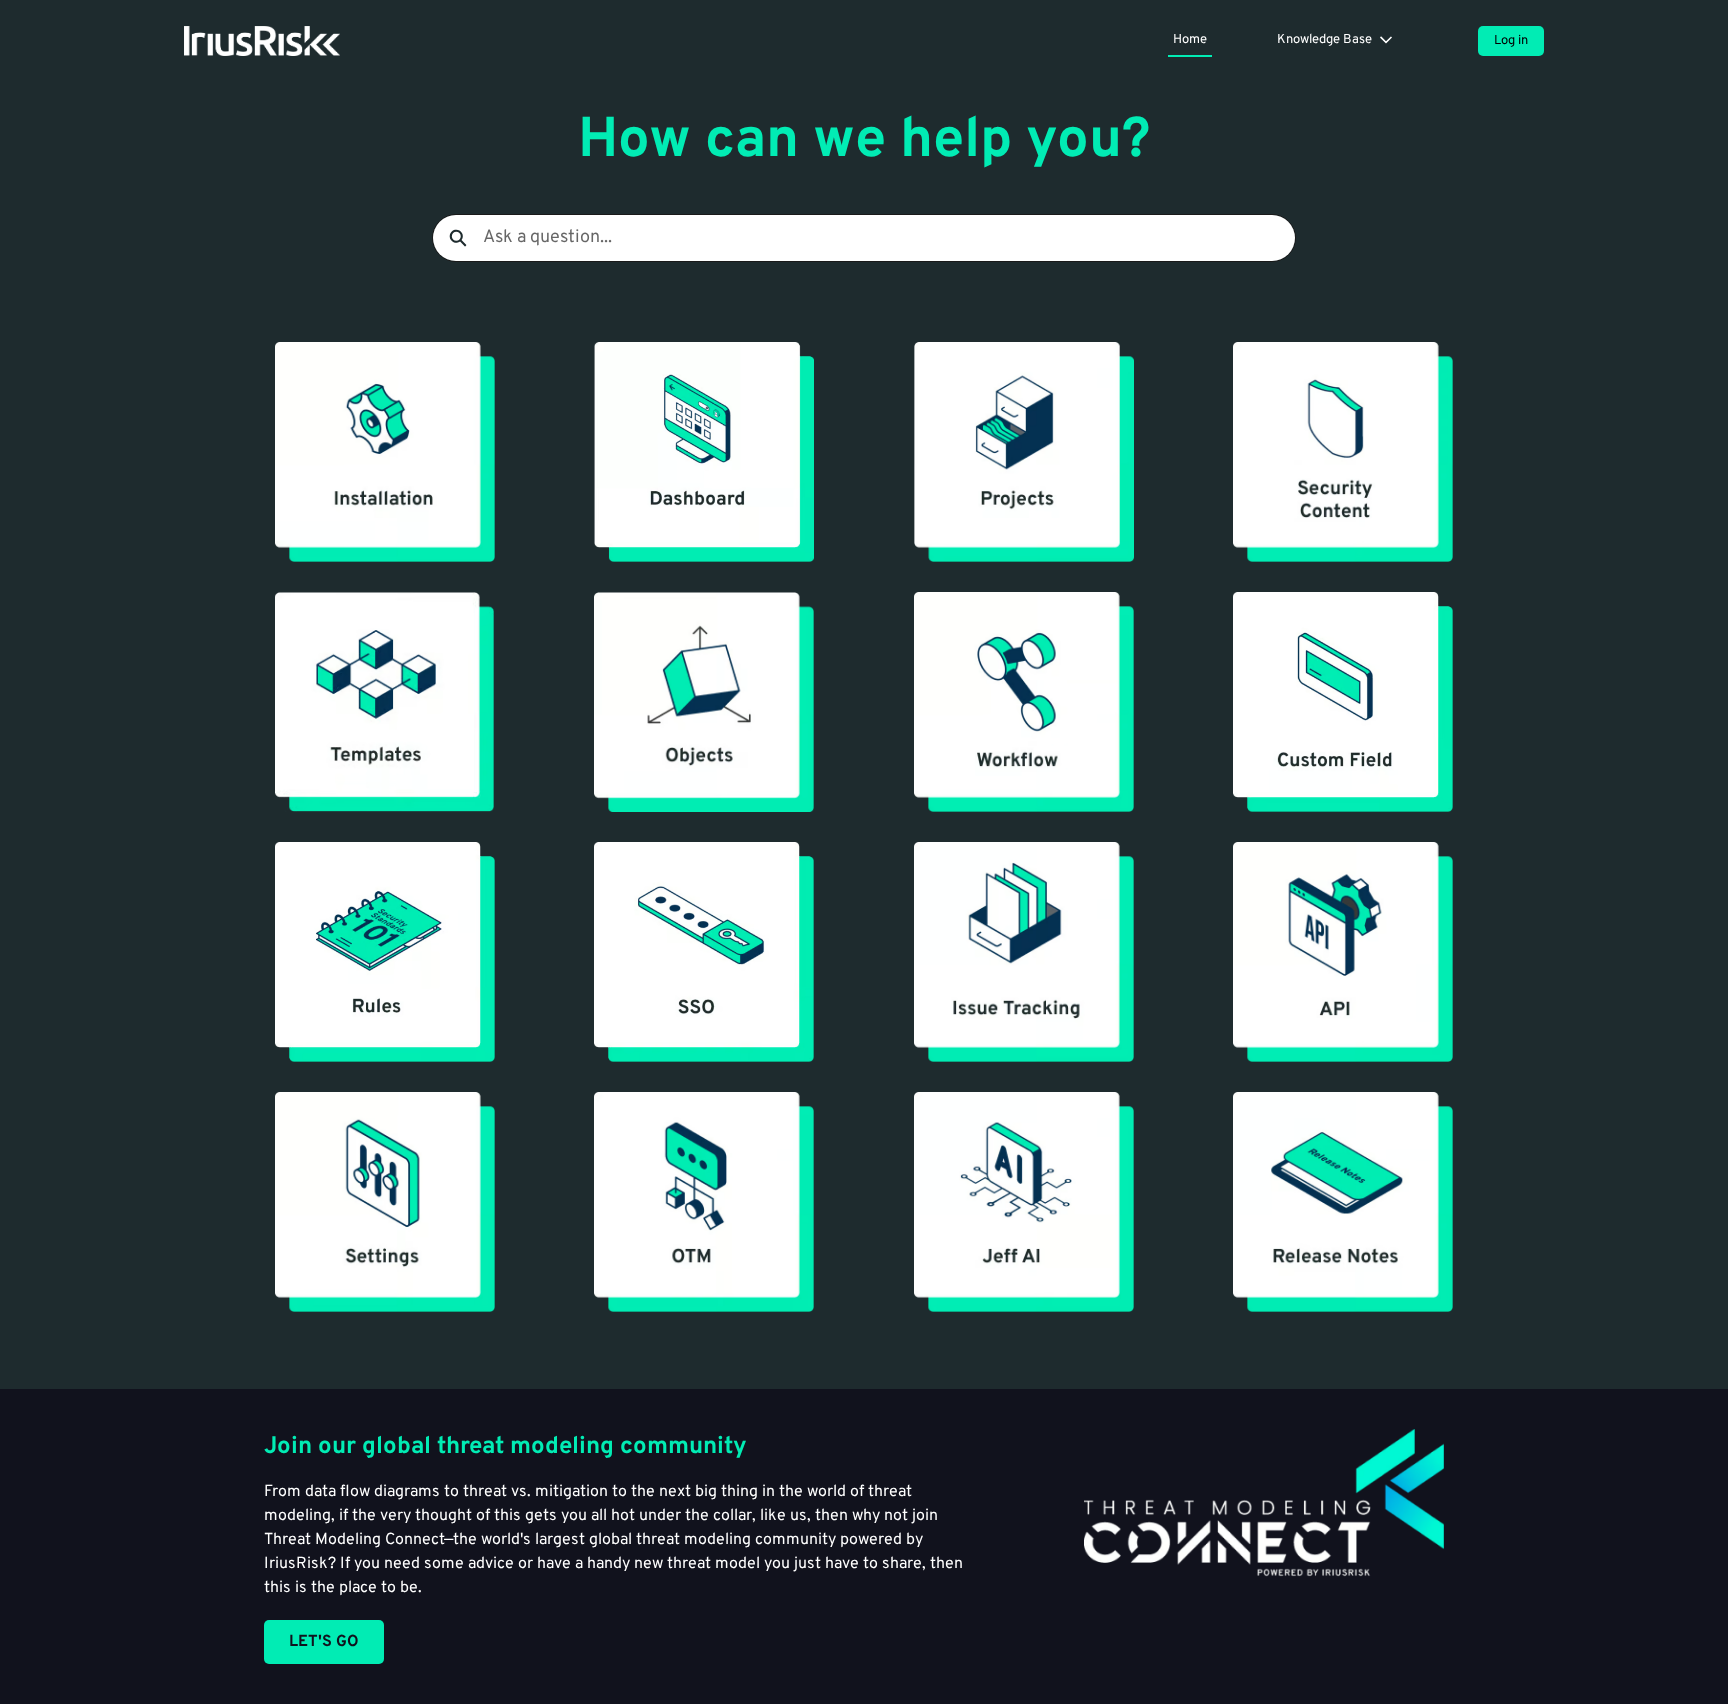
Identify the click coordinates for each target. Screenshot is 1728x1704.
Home (1190, 40)
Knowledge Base (1324, 40)
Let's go (324, 1642)
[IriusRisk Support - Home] (262, 41)
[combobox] (889, 238)
